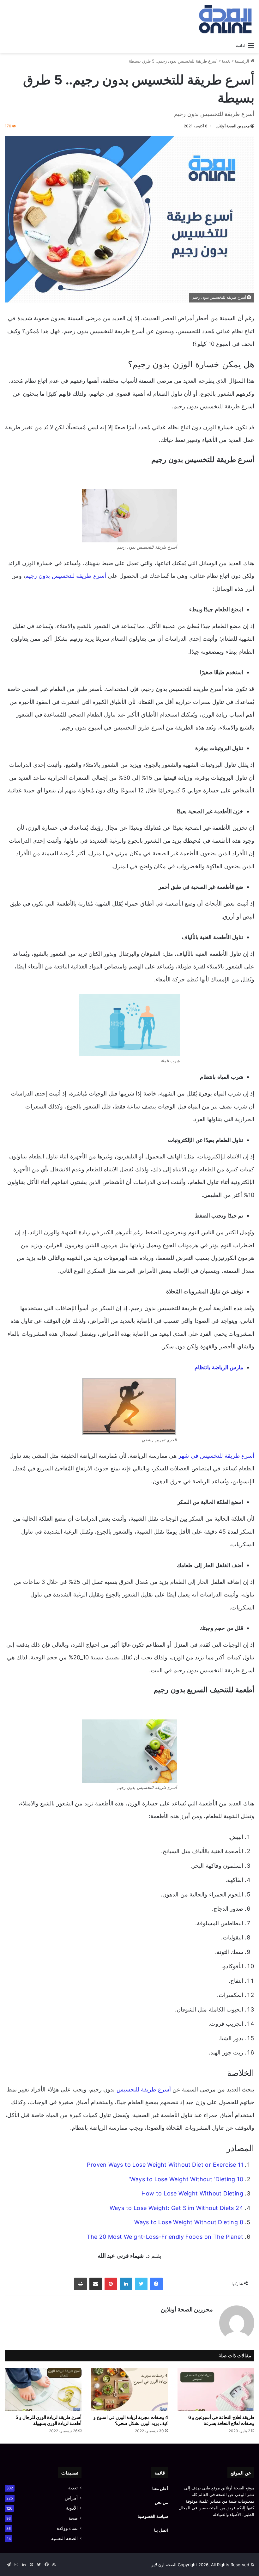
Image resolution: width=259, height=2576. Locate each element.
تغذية (226, 61)
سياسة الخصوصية (153, 2516)
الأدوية (72, 2508)
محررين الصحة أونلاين (233, 126)
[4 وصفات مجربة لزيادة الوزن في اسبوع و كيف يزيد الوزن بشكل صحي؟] (129, 2389)
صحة (73, 2518)
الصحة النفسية (64, 2538)
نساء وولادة (67, 2528)
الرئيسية (243, 61)
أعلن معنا (160, 2488)
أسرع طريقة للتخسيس (145, 2089)
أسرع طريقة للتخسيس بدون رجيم (66, 576)
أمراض (71, 2498)
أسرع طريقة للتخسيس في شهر (216, 1456)
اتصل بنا (161, 2530)
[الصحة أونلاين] (224, 19)
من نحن (161, 2502)
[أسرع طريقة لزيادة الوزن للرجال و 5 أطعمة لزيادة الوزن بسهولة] (43, 2389)
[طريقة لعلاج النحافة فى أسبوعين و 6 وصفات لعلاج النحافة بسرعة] (216, 2389)
